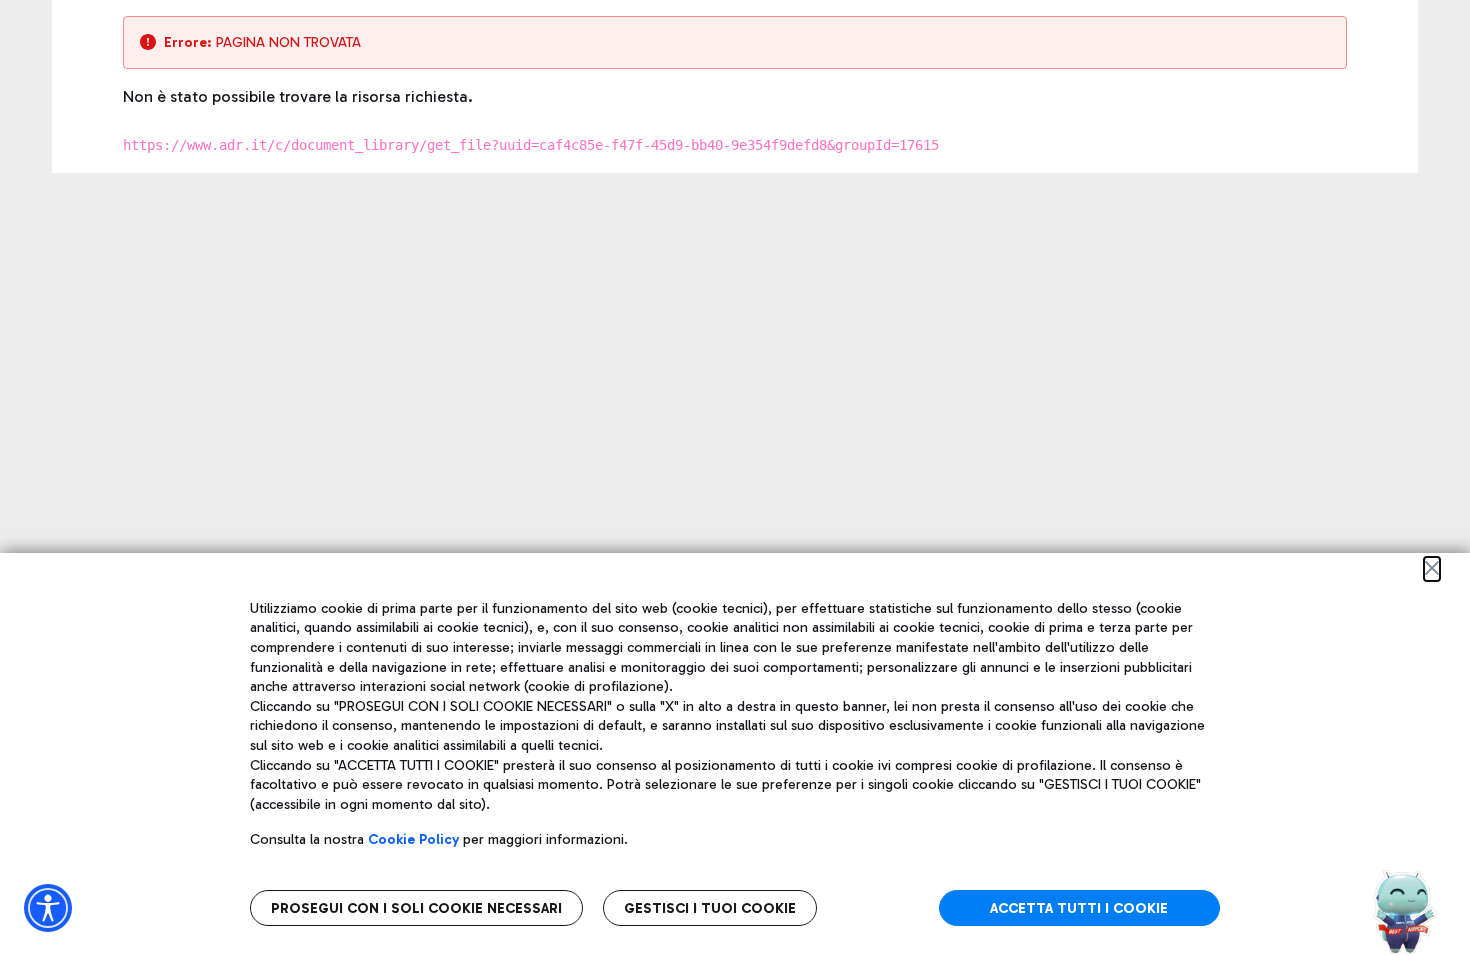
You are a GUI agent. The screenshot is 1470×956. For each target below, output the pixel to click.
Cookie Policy (413, 839)
